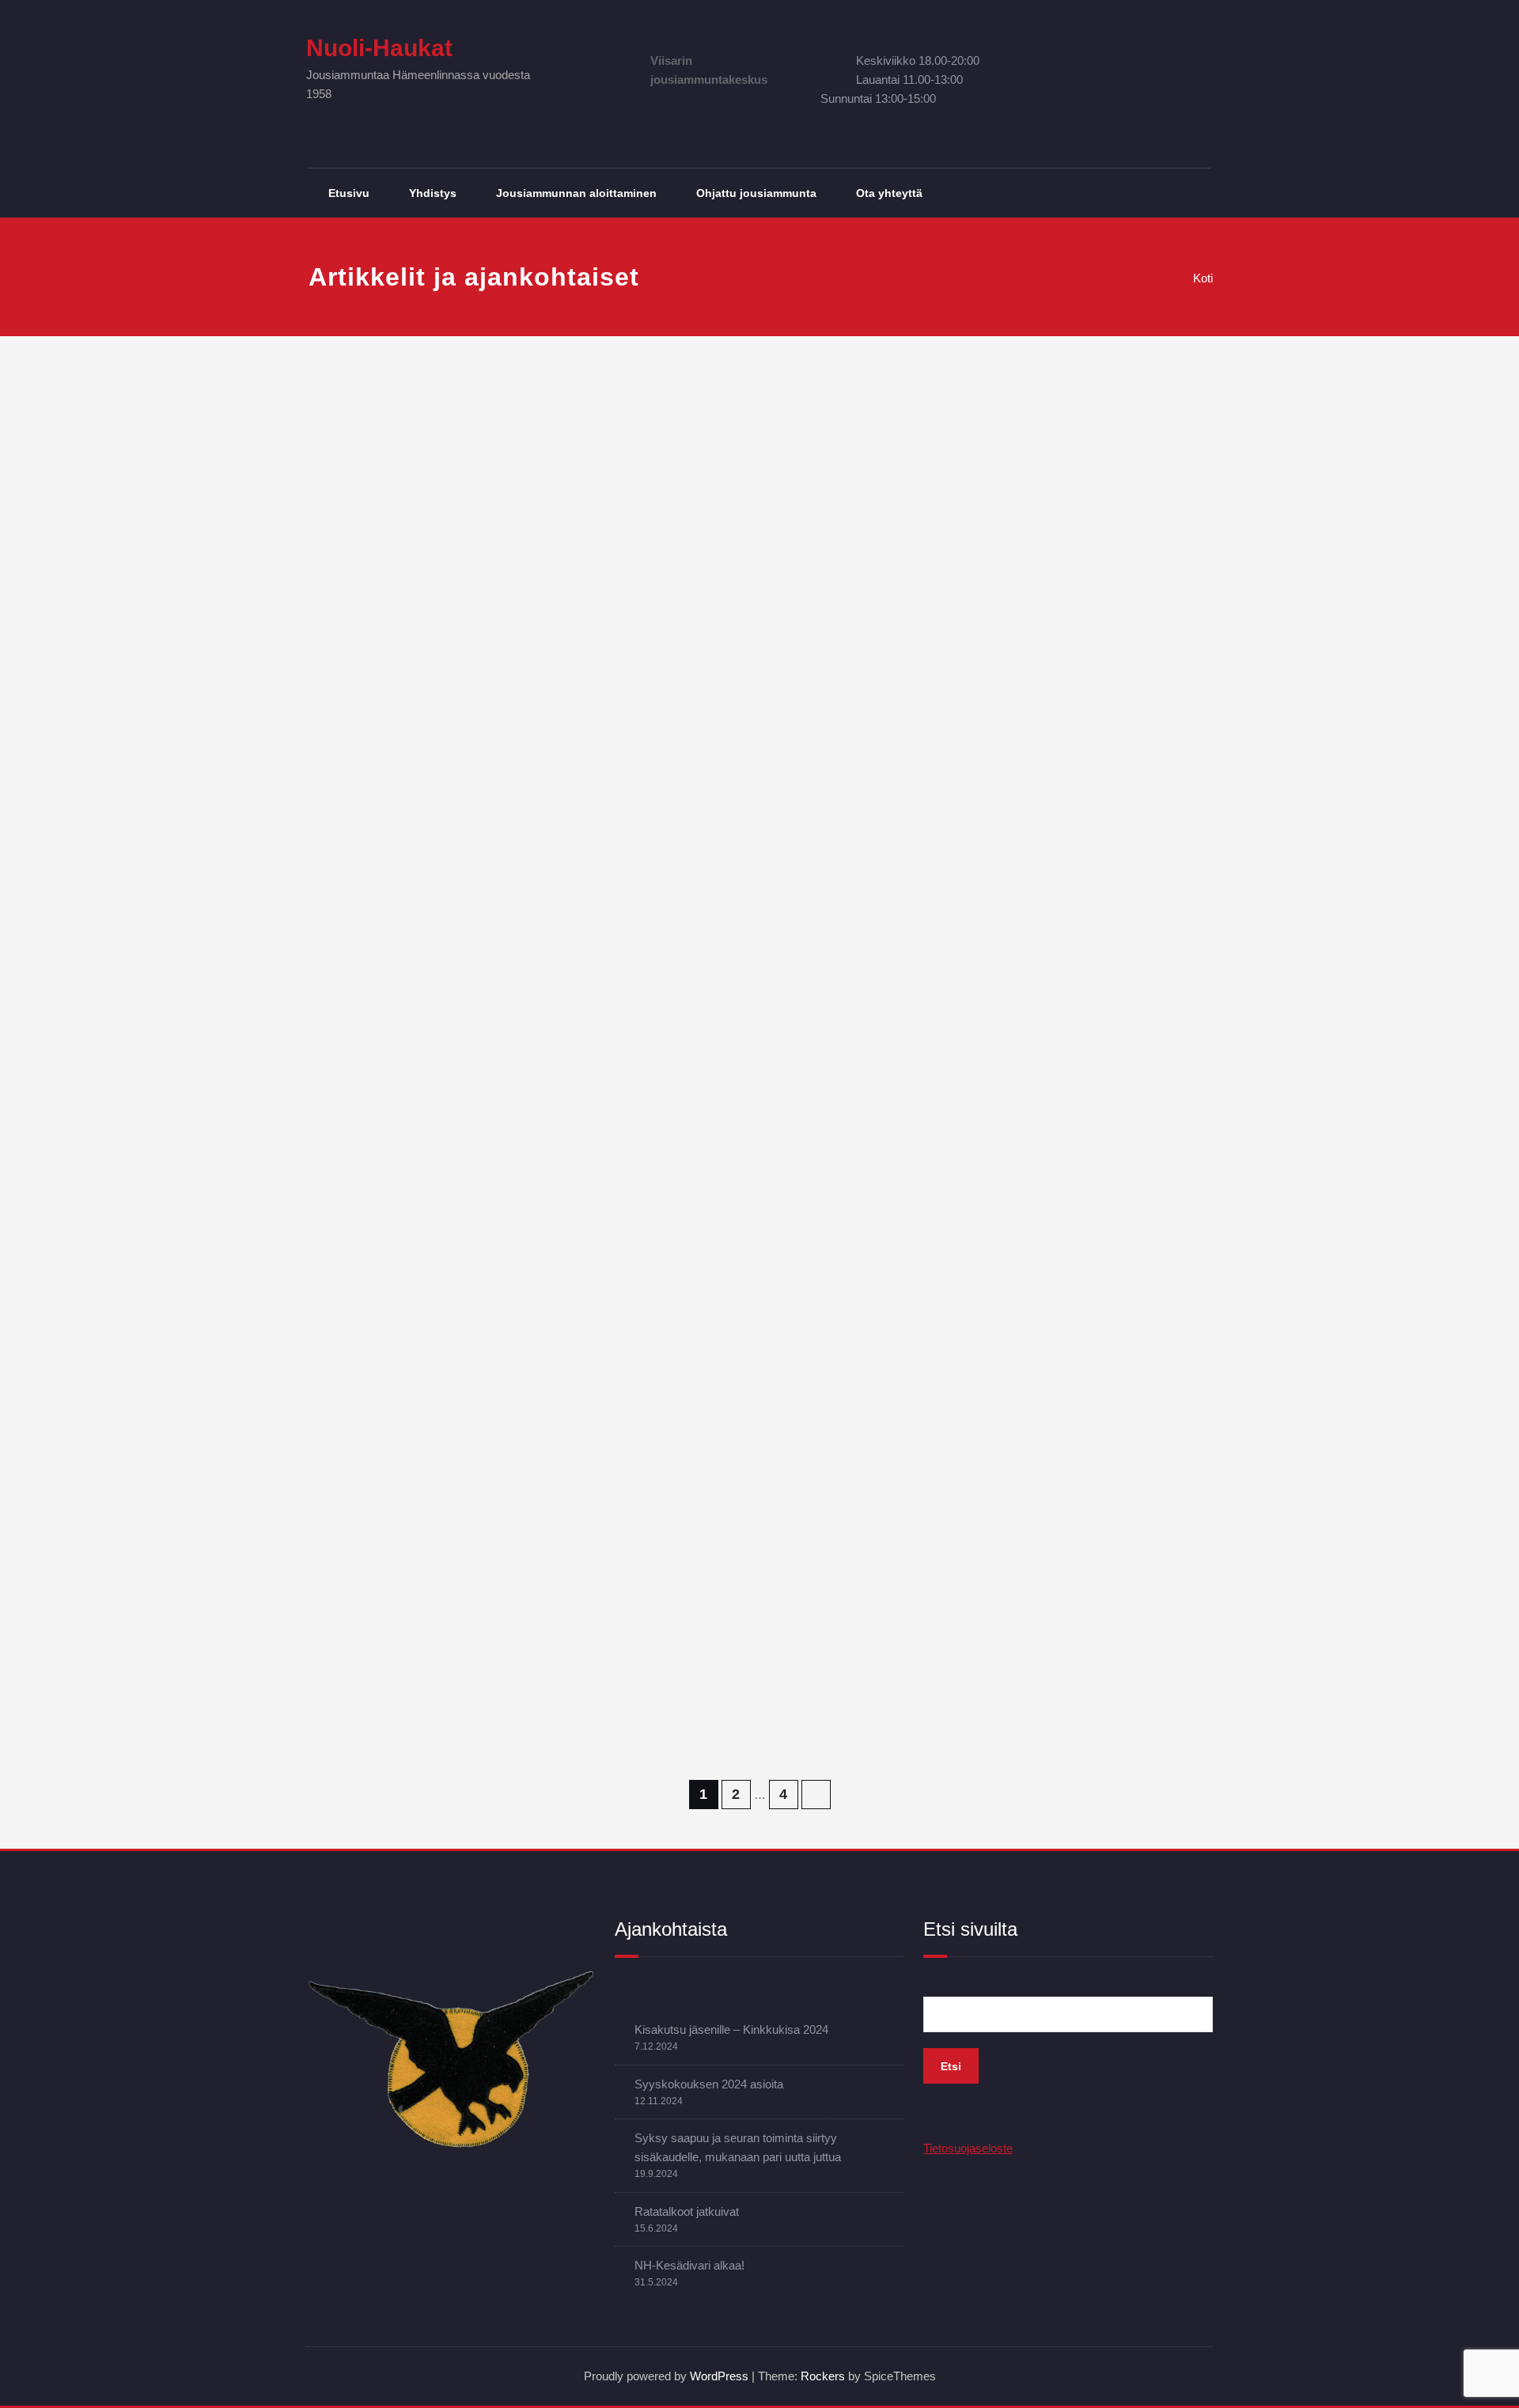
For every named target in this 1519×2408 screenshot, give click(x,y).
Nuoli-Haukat (379, 48)
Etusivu (349, 193)
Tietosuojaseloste (968, 2148)
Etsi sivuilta (970, 1929)
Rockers (823, 2376)
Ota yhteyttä (889, 193)
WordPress (719, 2376)
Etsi (951, 2066)
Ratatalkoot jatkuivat (687, 2211)
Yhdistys (433, 193)
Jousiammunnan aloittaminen (576, 193)
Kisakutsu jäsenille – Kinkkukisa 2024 (731, 2029)
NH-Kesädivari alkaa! (689, 2265)
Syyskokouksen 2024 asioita (709, 2084)
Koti (1203, 278)
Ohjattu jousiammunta (756, 193)
